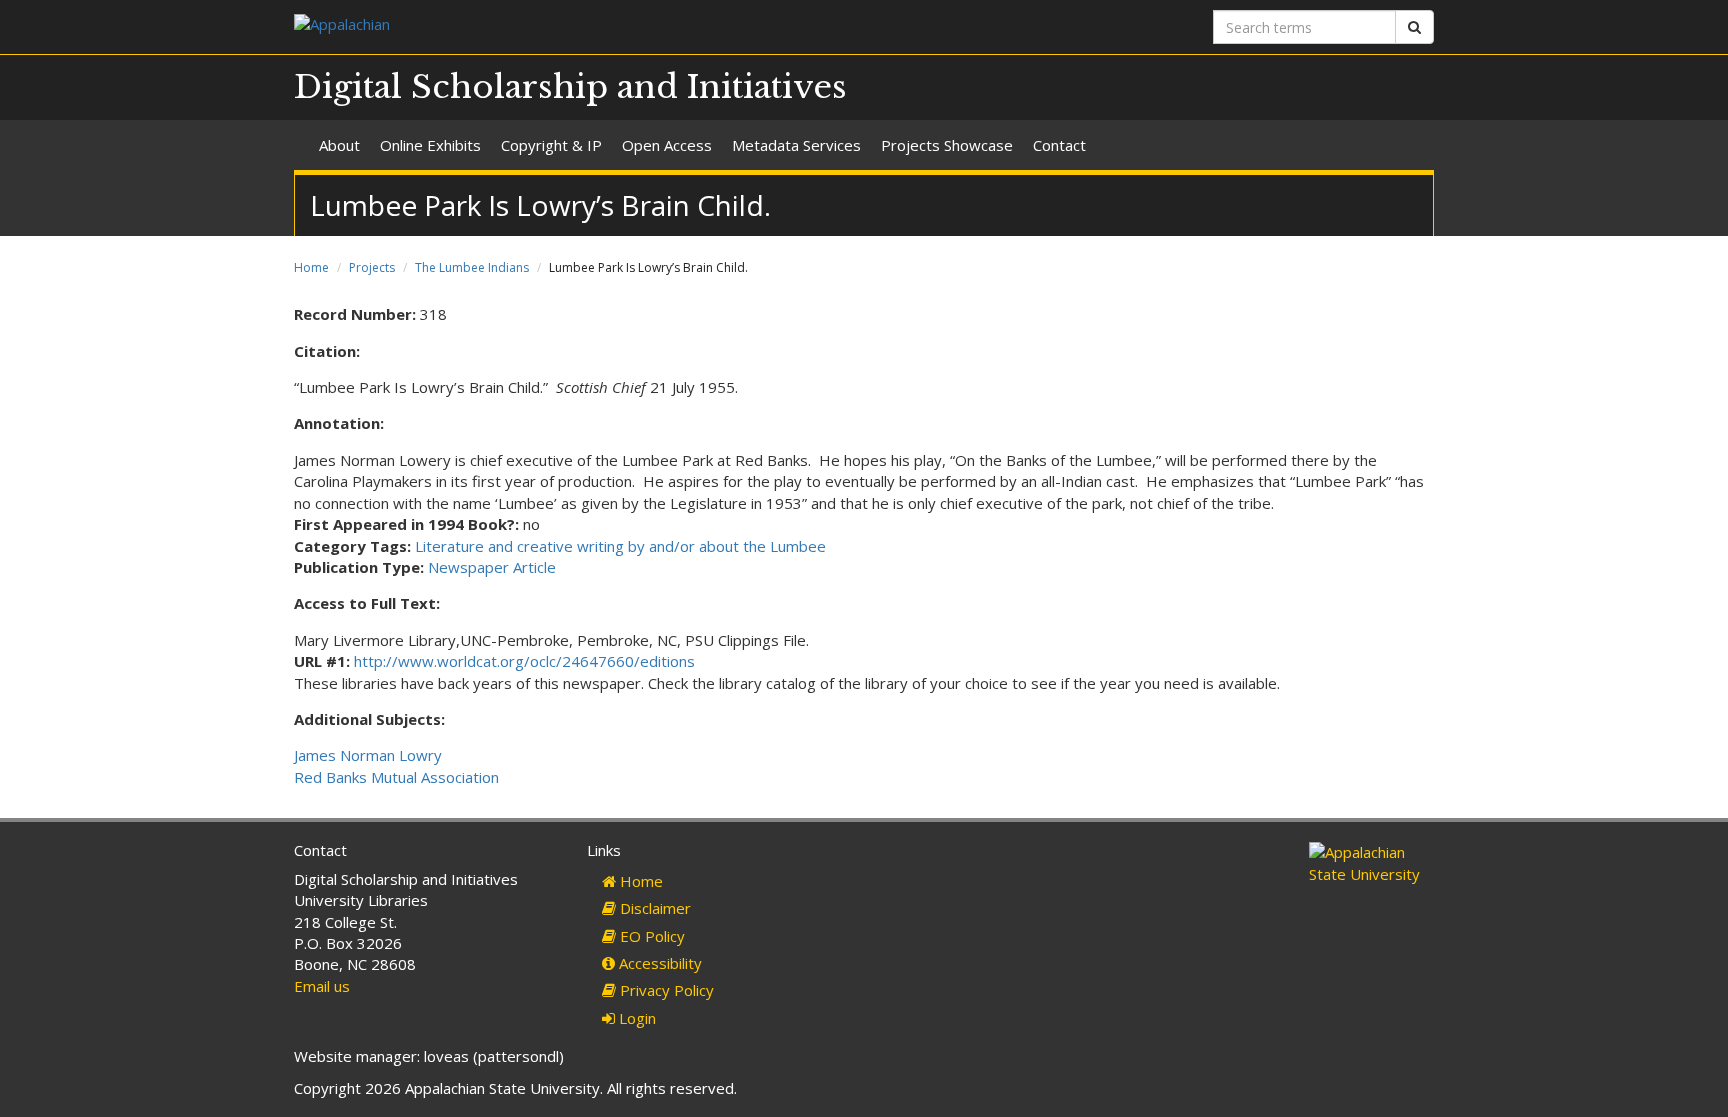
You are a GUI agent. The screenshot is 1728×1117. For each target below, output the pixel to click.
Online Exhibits (430, 145)
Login (635, 1018)
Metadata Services (796, 145)
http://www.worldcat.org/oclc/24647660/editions (524, 661)
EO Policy (650, 936)
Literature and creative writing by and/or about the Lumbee (620, 546)
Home (311, 267)
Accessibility (658, 963)
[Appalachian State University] (571, 26)
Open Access (667, 145)
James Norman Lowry (368, 755)
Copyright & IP (551, 145)
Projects (372, 267)
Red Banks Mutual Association (396, 777)
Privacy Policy (665, 990)
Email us (322, 986)
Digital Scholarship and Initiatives (570, 87)
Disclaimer (653, 908)
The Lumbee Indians (472, 267)
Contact (1059, 145)
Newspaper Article (492, 567)
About (339, 145)
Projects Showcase (947, 145)
